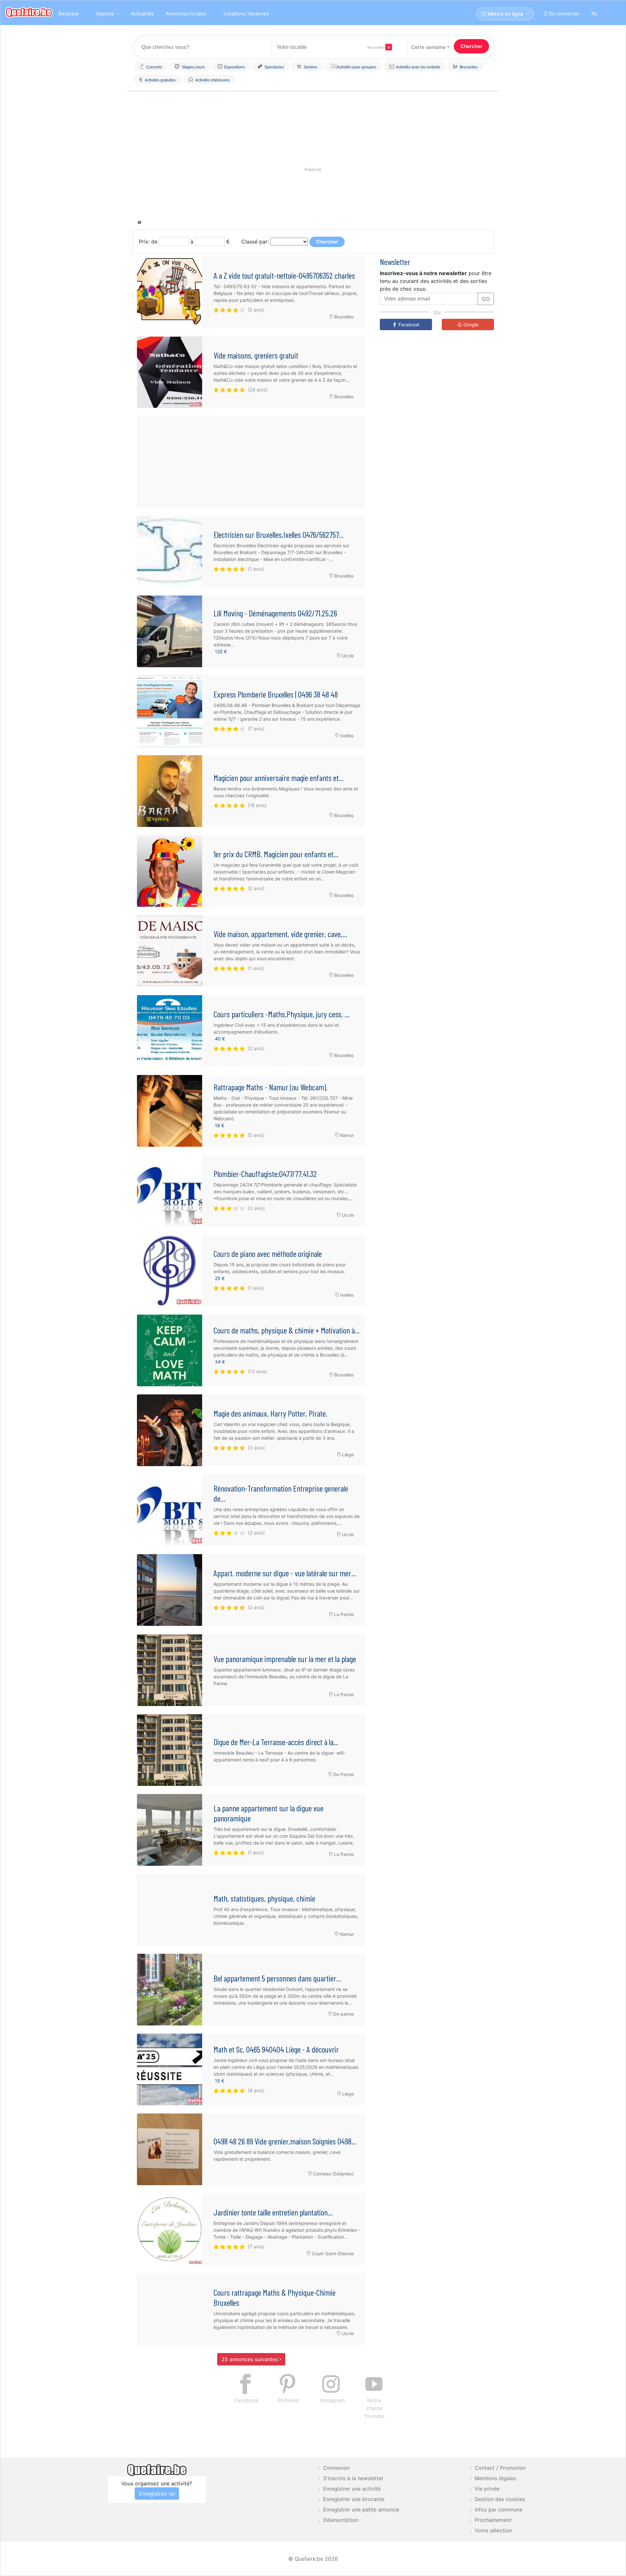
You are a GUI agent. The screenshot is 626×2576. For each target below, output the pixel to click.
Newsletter (395, 262)
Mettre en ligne (505, 14)
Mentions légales (495, 2478)
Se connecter (564, 14)
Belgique (69, 14)
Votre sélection (493, 2530)
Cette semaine (428, 47)
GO (486, 299)
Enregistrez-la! (157, 2494)
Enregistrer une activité (352, 2489)
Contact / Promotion (500, 2468)
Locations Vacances (246, 14)
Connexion (336, 2468)
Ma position (376, 47)
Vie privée (487, 2489)
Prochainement (493, 2520)
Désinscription (341, 2520)
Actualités (142, 14)
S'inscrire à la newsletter (353, 2478)
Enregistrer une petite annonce (361, 2510)
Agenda (105, 14)
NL (595, 14)
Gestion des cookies (500, 2499)
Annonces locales (186, 14)
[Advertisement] (251, 462)
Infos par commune (499, 2510)
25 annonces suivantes (250, 2359)
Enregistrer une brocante (354, 2499)
